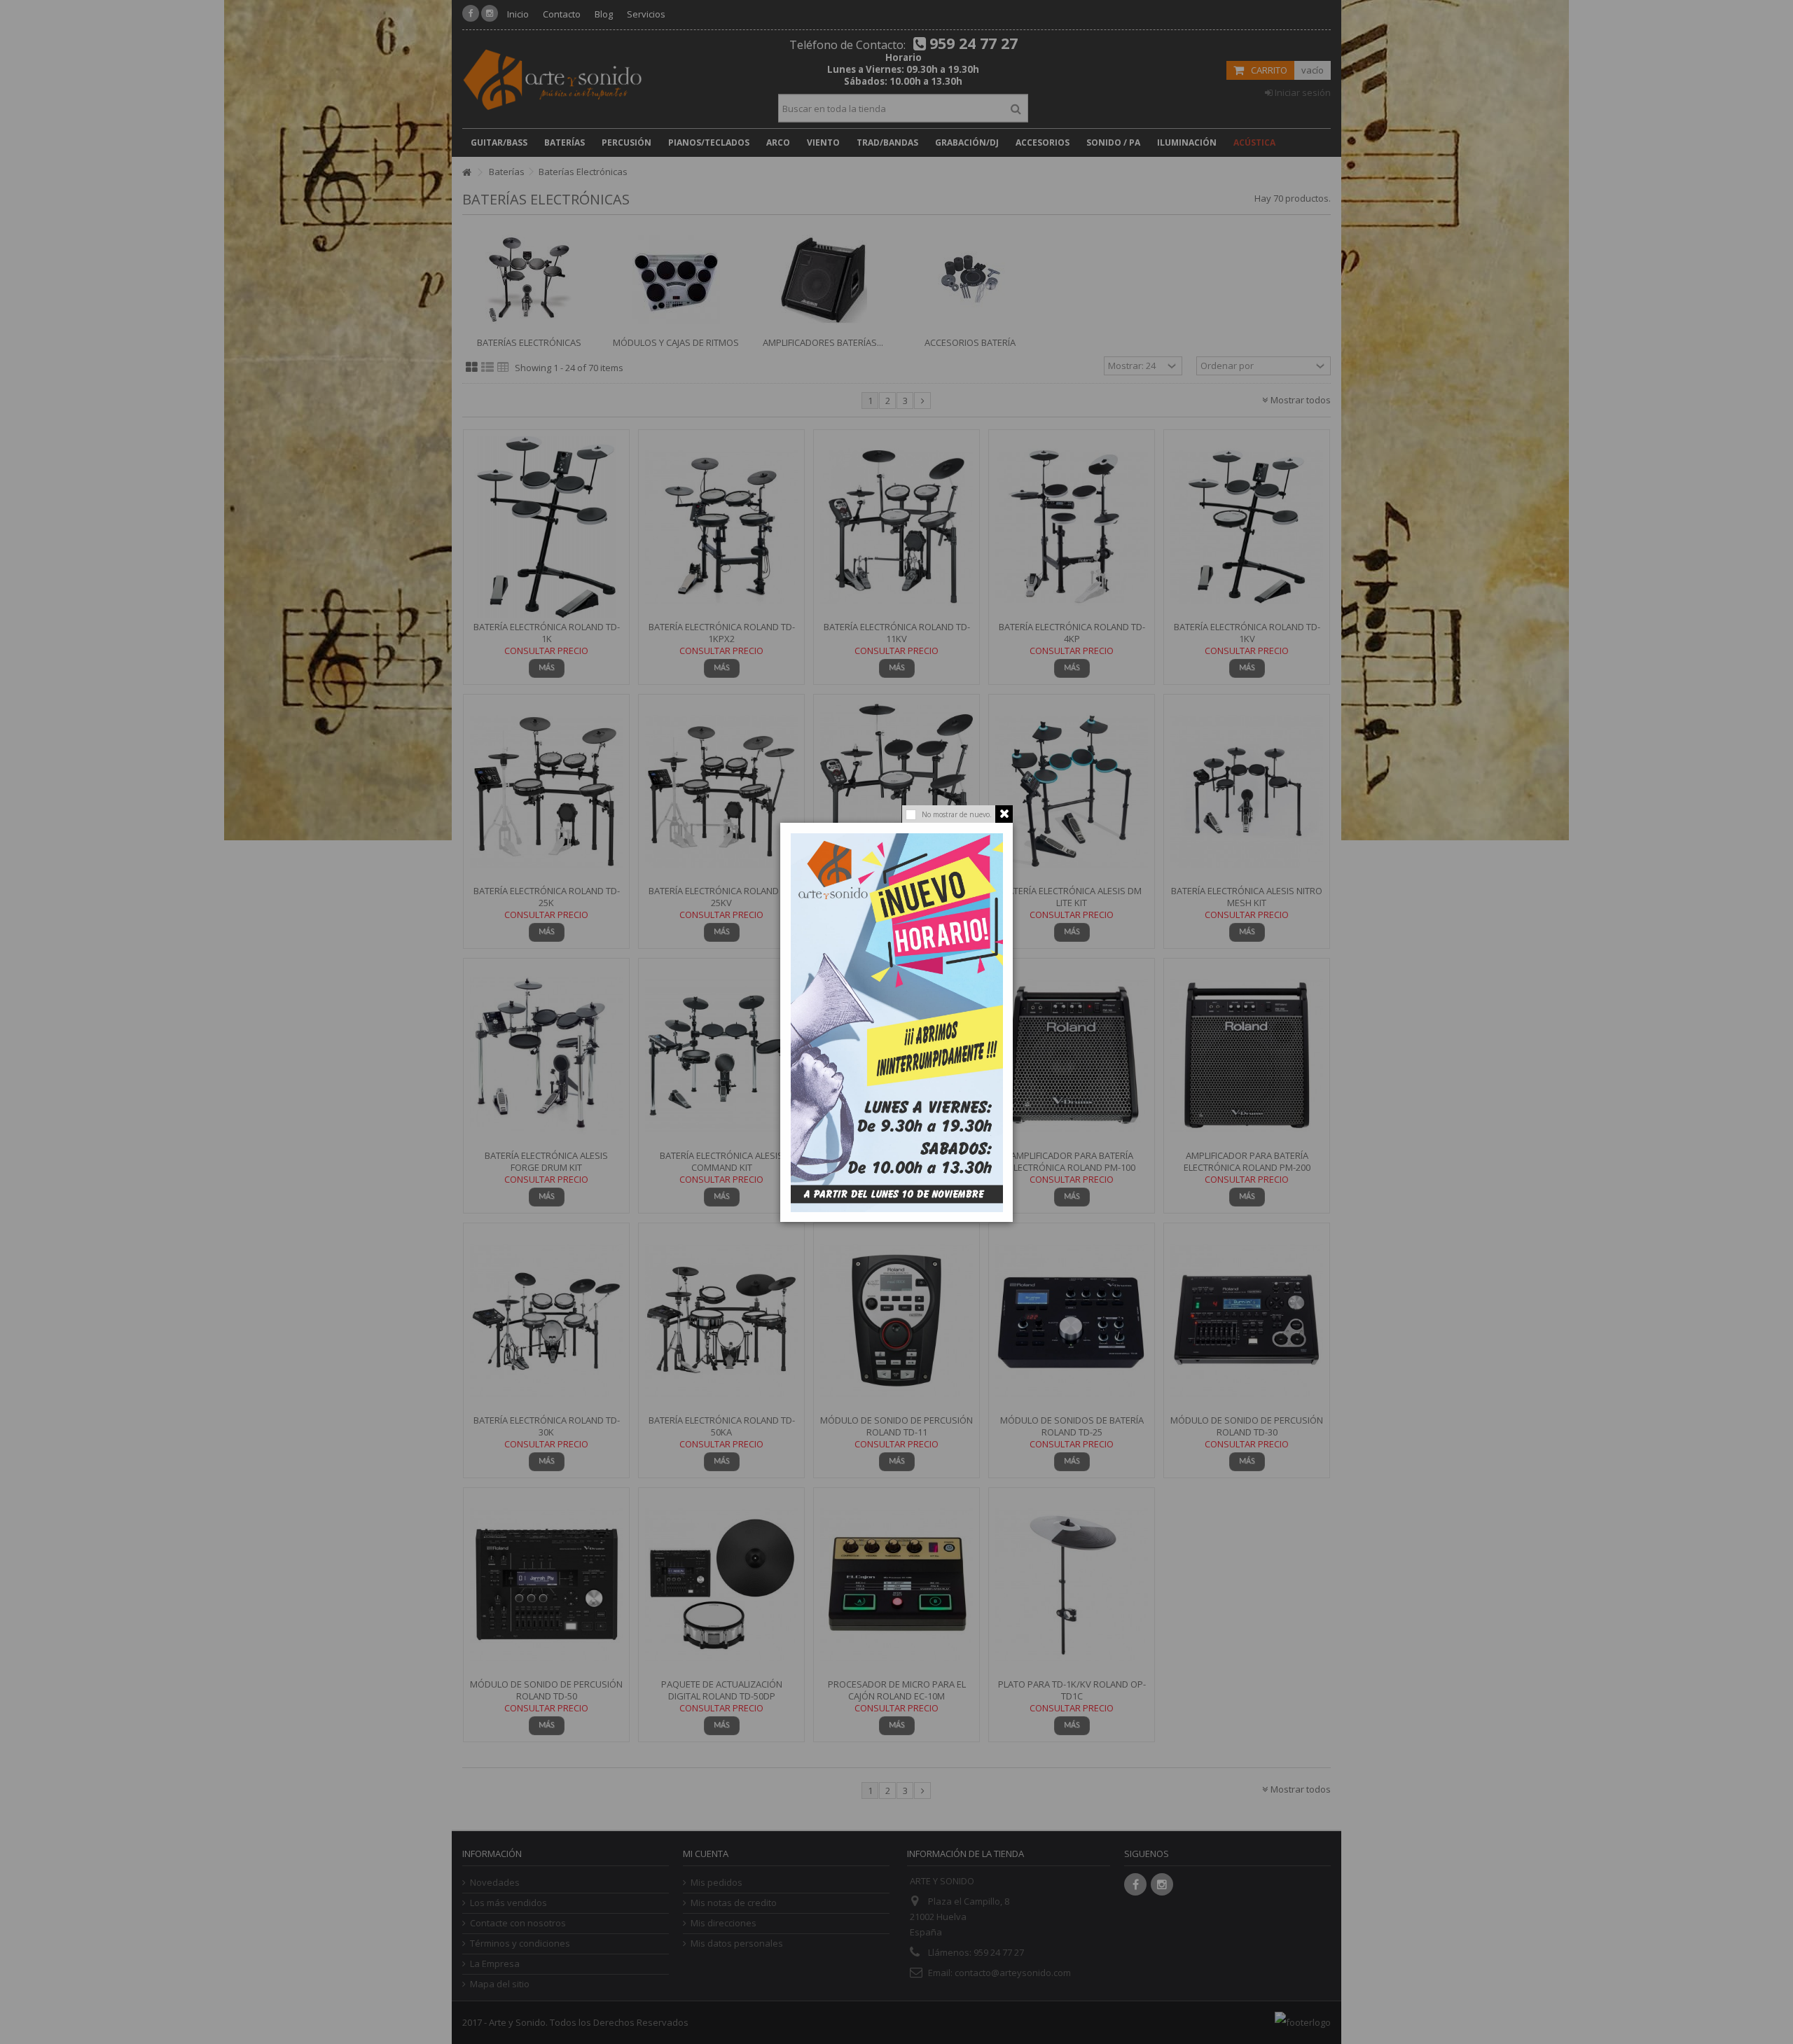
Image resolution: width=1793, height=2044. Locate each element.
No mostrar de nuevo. (957, 814)
